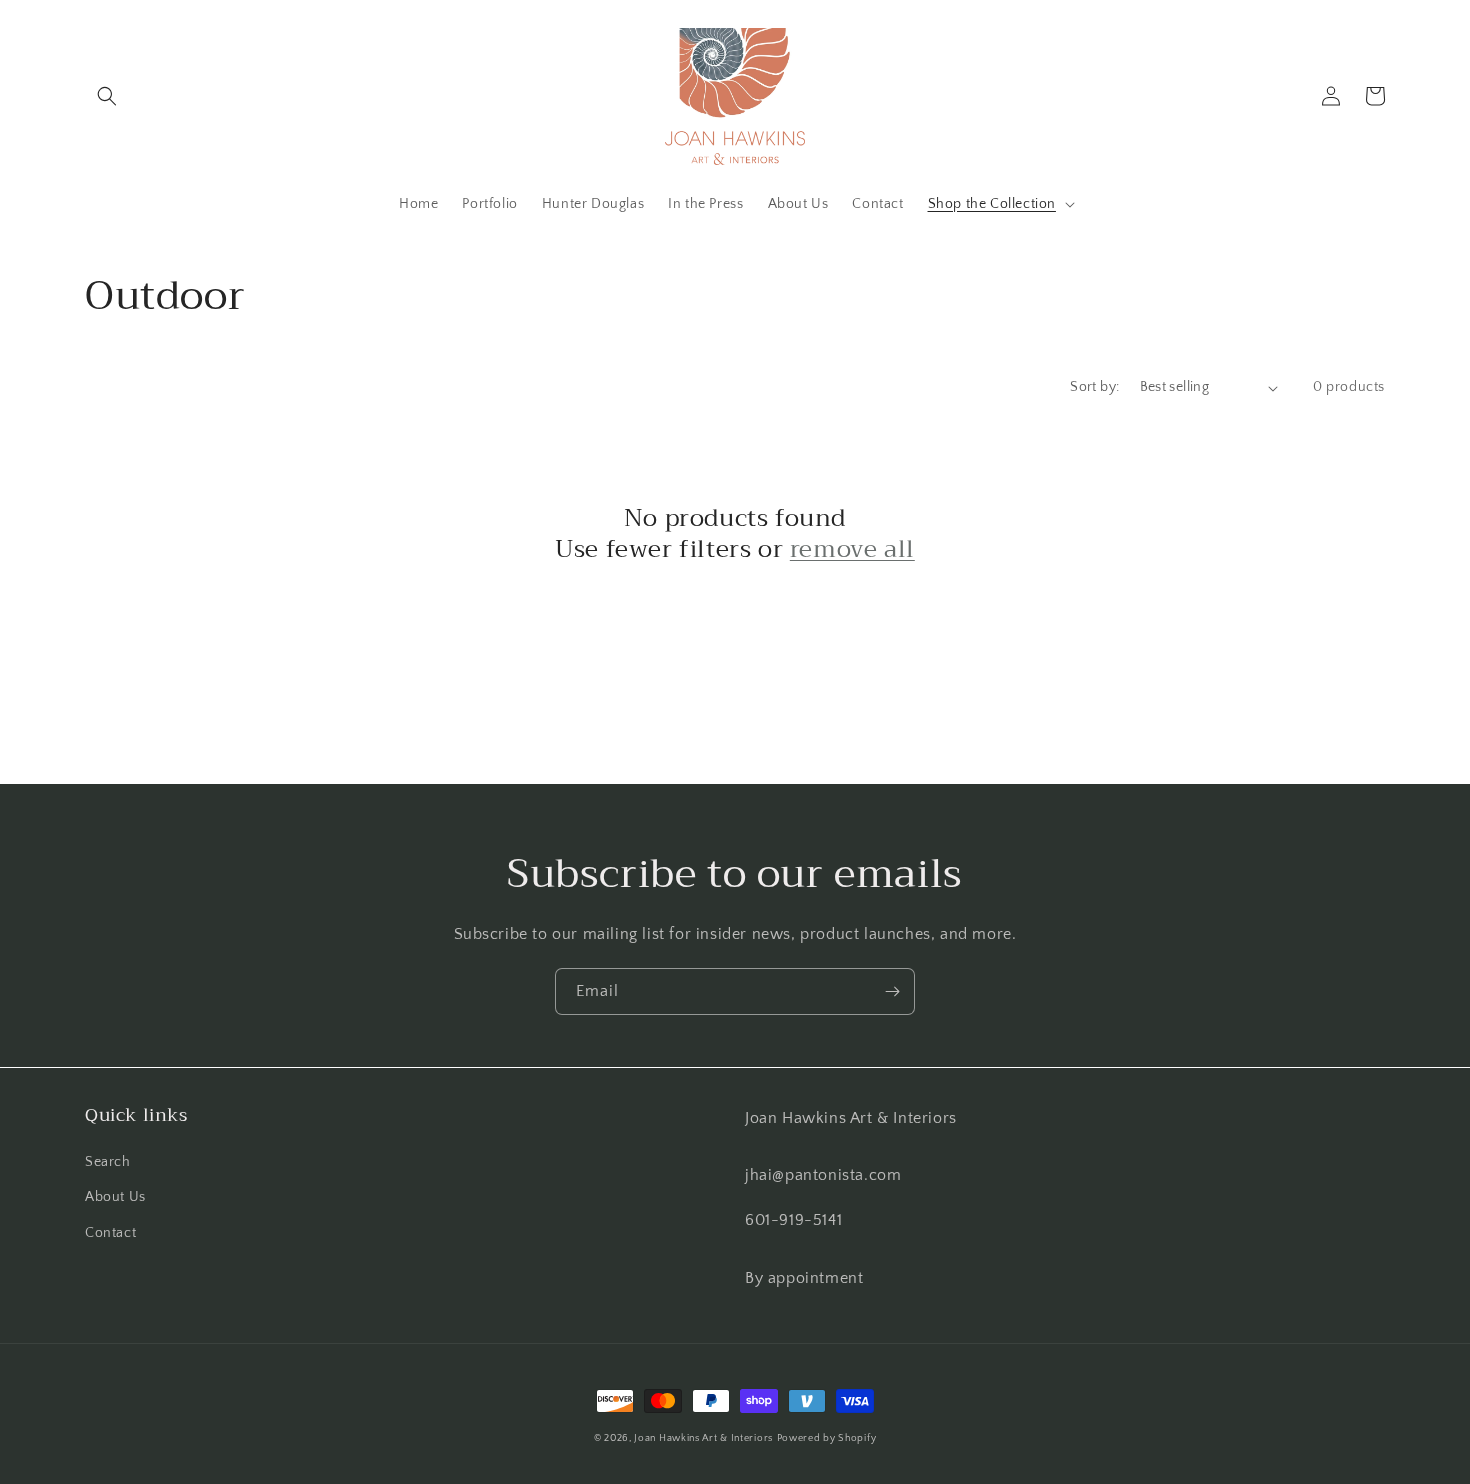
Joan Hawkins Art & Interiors (703, 1438)
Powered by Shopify (827, 1438)
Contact (110, 1233)
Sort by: (1094, 387)
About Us (115, 1197)
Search (108, 1162)
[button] (107, 96)
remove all (852, 549)
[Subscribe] (892, 991)
